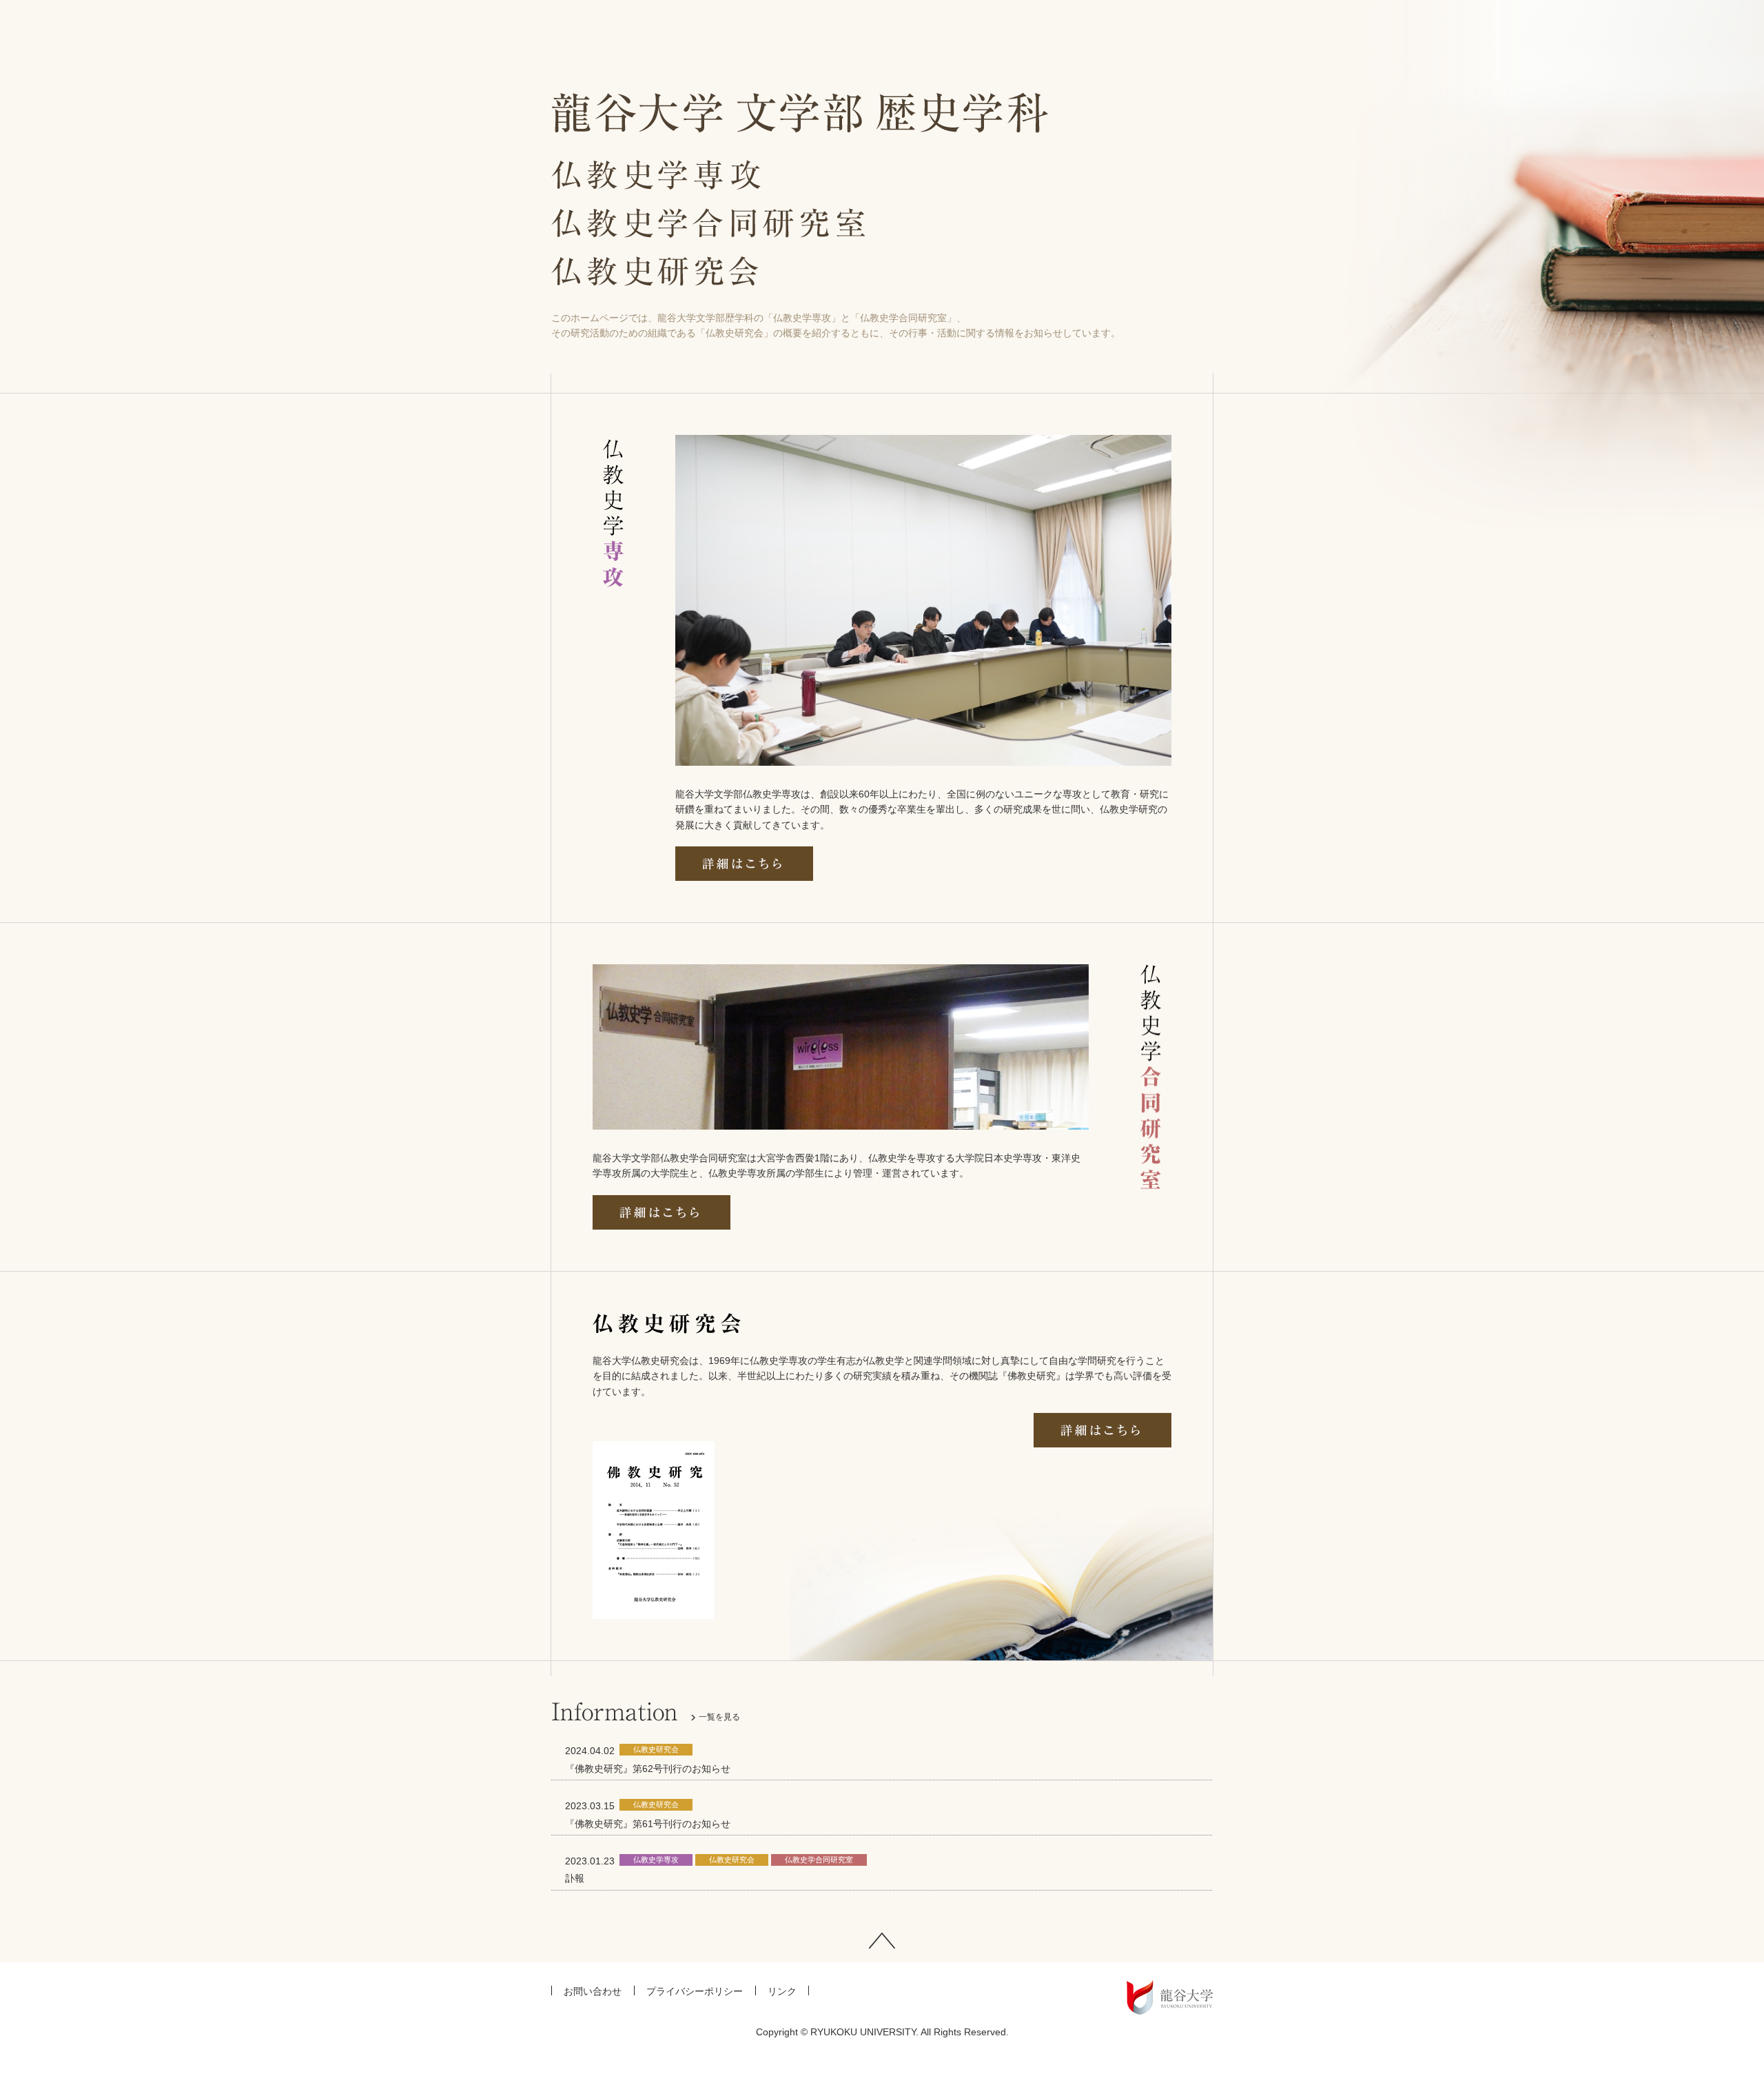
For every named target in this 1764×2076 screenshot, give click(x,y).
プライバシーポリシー (695, 1991)
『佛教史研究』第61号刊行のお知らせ (648, 1824)
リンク (782, 1991)
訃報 (575, 1878)
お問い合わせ (593, 1991)
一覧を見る (719, 1717)
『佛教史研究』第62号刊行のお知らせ (648, 1769)
